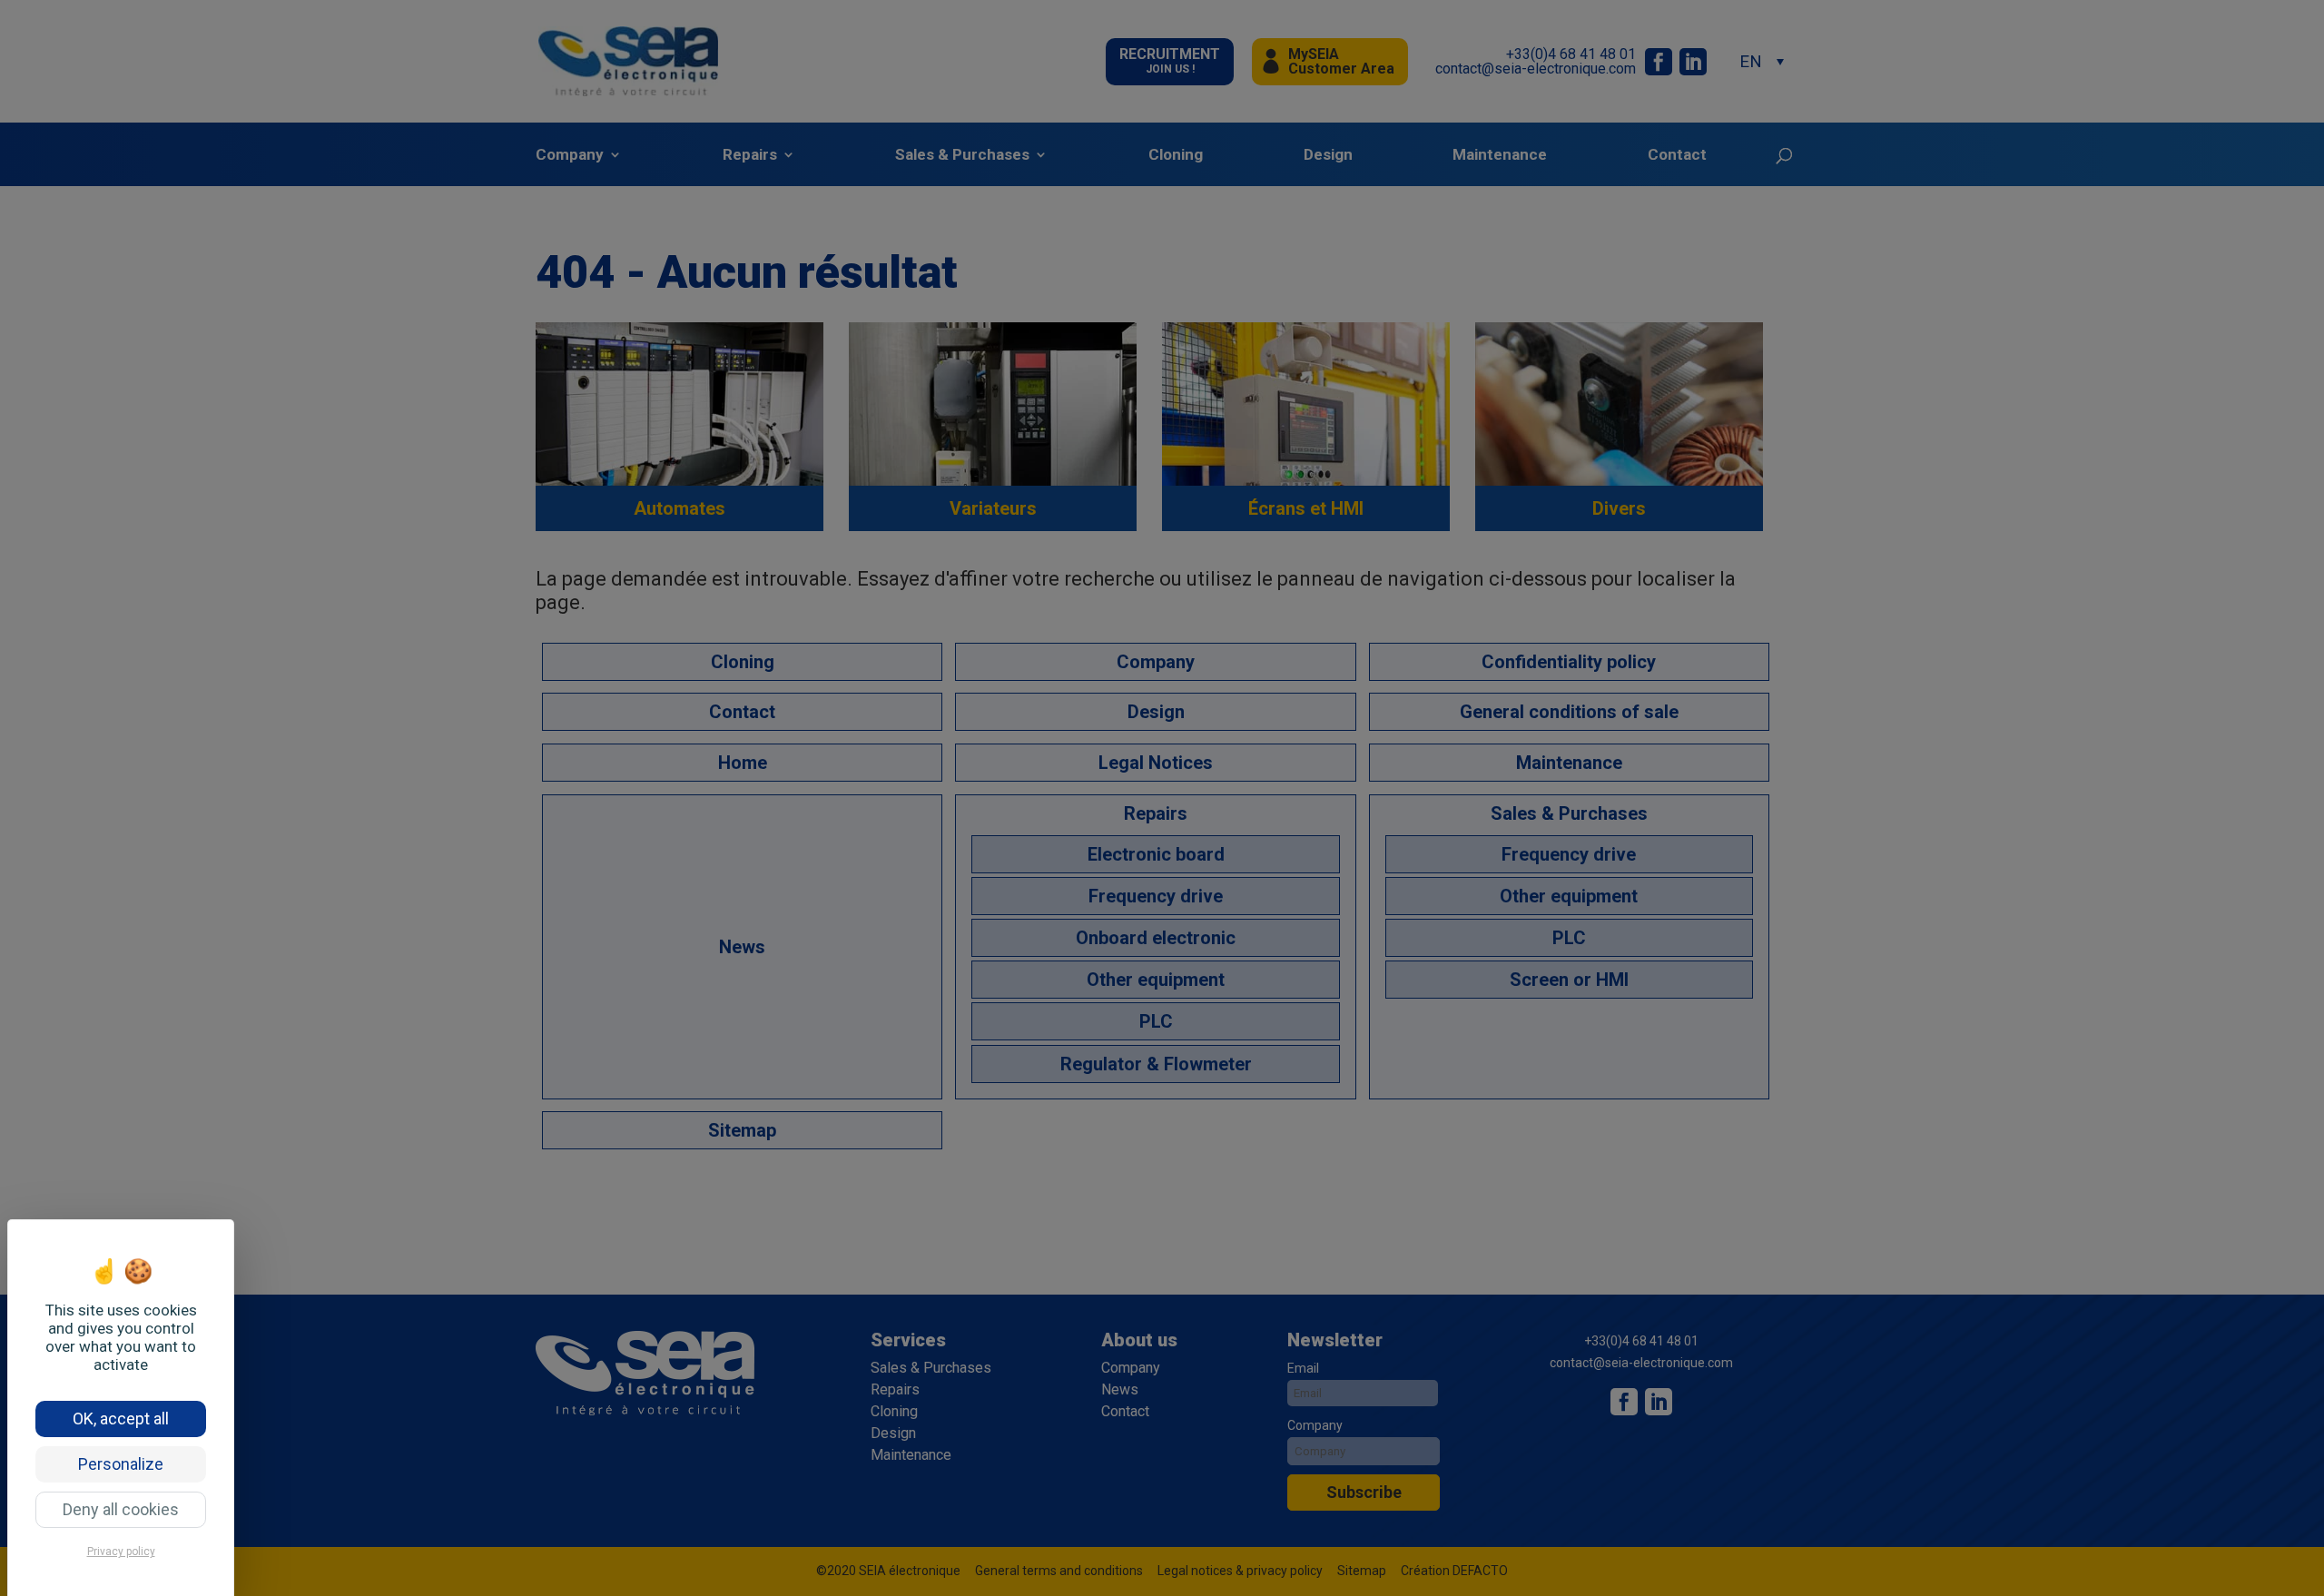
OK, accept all (121, 1419)
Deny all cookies (121, 1509)
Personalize (121, 1464)
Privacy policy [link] (121, 1552)
